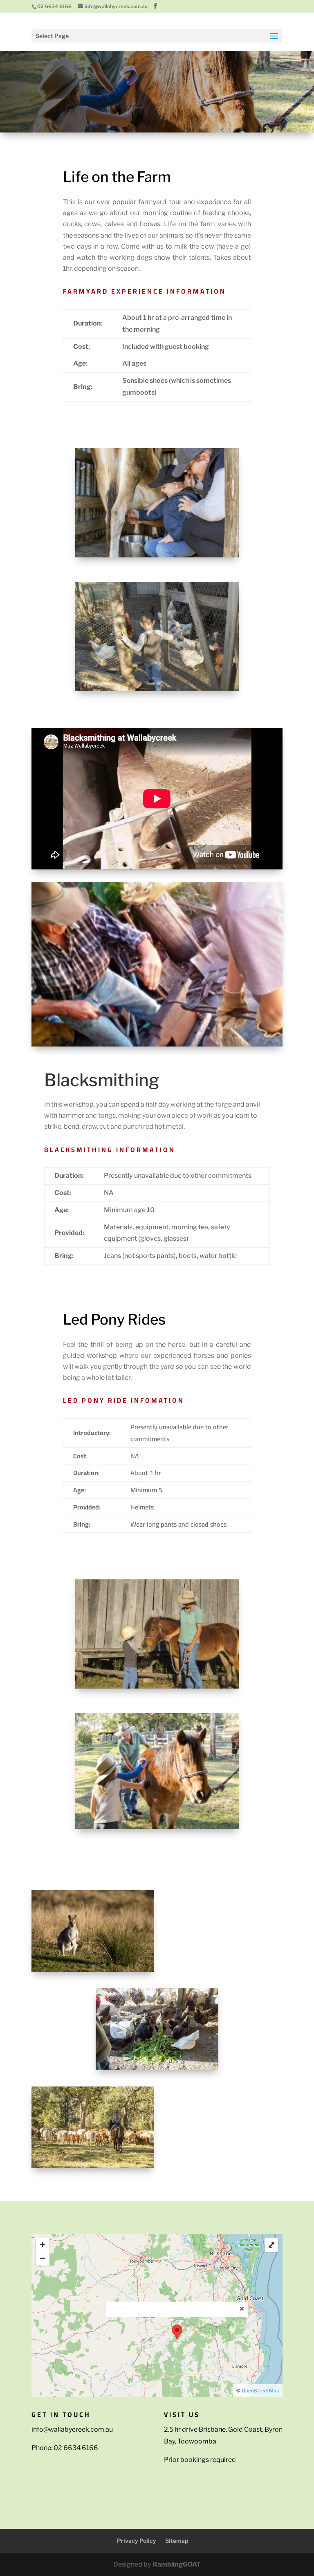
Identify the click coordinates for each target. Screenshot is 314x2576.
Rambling (177, 2564)
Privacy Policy (137, 2541)
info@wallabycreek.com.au (72, 2429)
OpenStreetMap (260, 2391)
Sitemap (177, 2541)
